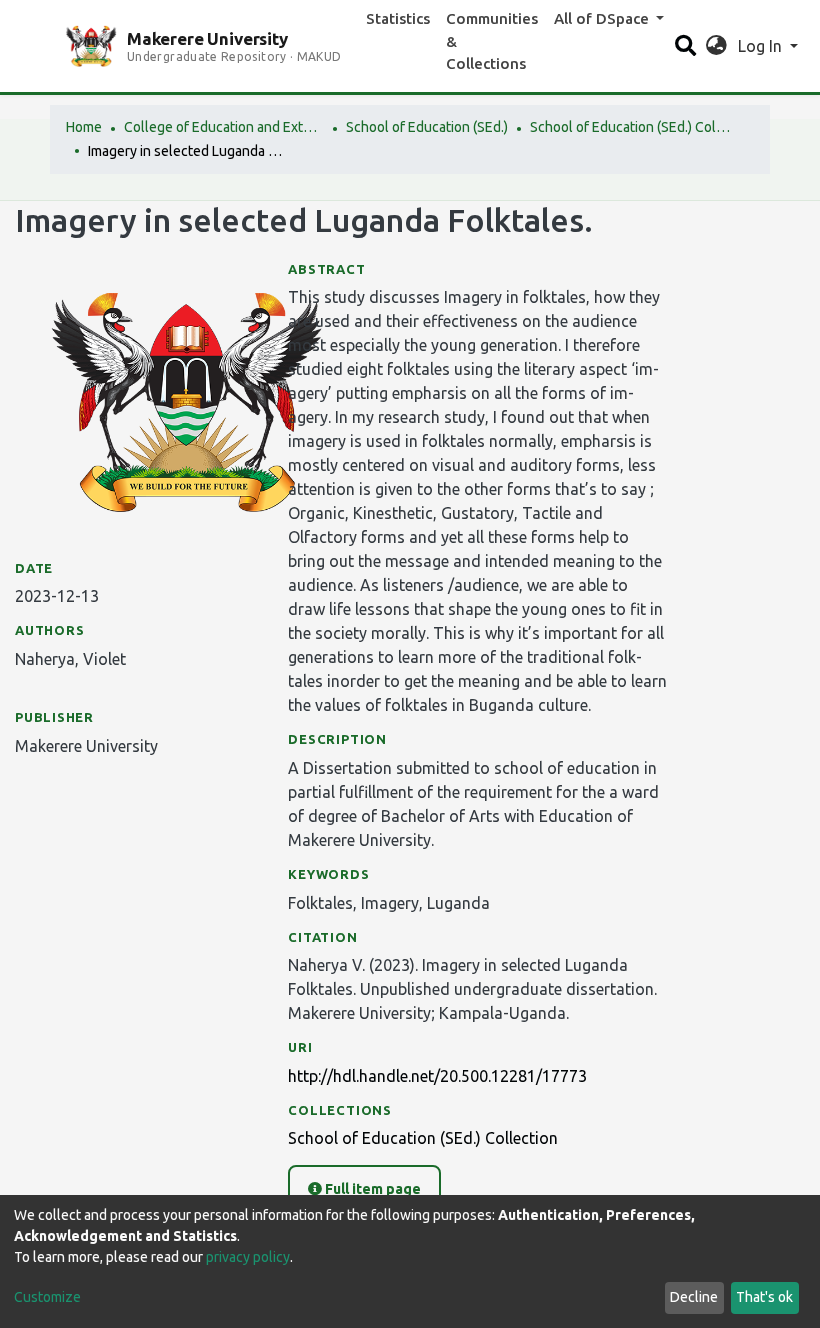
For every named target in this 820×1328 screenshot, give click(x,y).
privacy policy (248, 1257)
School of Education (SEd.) (427, 127)
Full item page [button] (371, 1189)
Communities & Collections (492, 41)
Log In (762, 46)
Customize (47, 1297)
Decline (694, 1297)
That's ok (764, 1297)
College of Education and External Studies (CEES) (224, 127)
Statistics (398, 18)
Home (84, 127)
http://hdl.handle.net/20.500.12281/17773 (437, 1076)
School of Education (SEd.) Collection (630, 127)
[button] (716, 46)
